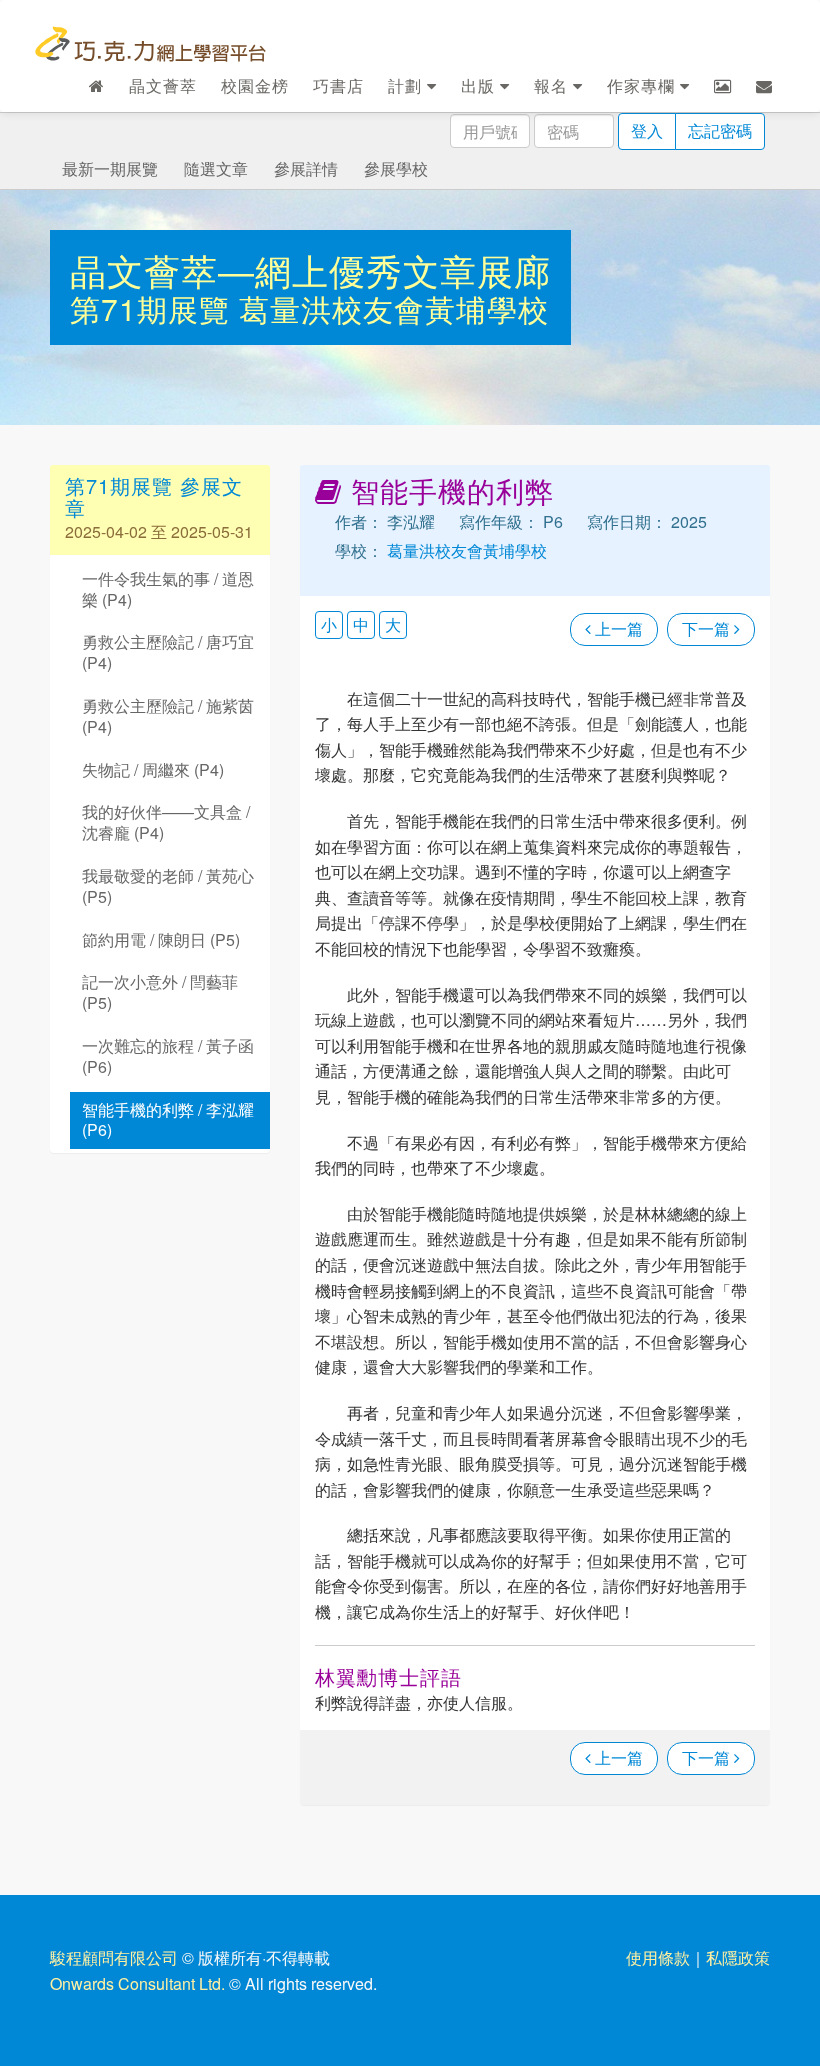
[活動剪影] (723, 86)
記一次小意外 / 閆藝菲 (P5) (160, 992)
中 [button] (361, 624)
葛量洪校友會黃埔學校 (394, 308)
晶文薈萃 (163, 85)
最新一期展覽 (110, 168)
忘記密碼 (720, 130)
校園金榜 (255, 85)
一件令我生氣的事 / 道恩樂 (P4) (168, 589)
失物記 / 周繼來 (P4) (153, 769)
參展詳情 (306, 168)
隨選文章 (216, 168)
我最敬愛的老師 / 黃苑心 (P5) (168, 886)
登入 (647, 130)
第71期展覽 (154, 308)
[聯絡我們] (764, 86)
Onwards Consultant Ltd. (137, 1983)
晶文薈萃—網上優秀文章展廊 (310, 269)
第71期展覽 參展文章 (154, 496)
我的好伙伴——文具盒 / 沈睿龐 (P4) (166, 822)
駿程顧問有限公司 (114, 1957)
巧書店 (338, 85)
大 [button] (393, 624)
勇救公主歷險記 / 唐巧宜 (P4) (168, 652)
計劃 (407, 85)
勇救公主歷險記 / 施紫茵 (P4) (168, 716)
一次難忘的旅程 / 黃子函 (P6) (168, 1056)
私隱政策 (738, 1957)
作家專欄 (643, 85)
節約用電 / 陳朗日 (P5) (161, 939)
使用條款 (658, 1957)
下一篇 (708, 628)
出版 (480, 85)
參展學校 (396, 168)
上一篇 (617, 628)
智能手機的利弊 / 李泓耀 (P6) (168, 1120)
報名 (553, 85)
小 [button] (329, 624)
